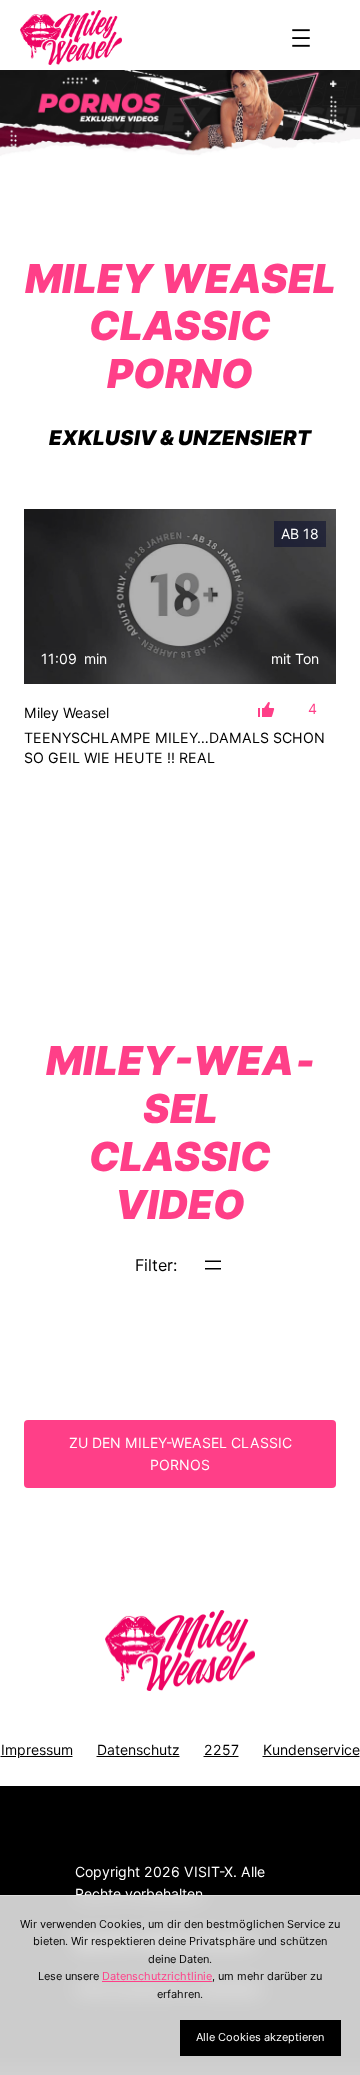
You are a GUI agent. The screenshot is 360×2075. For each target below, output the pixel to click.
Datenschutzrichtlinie (157, 1976)
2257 (221, 1749)
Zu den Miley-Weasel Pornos (180, 1454)
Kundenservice (311, 1749)
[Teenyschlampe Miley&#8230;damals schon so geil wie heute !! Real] (180, 597)
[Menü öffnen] (301, 38)
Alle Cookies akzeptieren (260, 2037)
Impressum (37, 1749)
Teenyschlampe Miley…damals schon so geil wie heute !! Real (174, 747)
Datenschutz (138, 1749)
